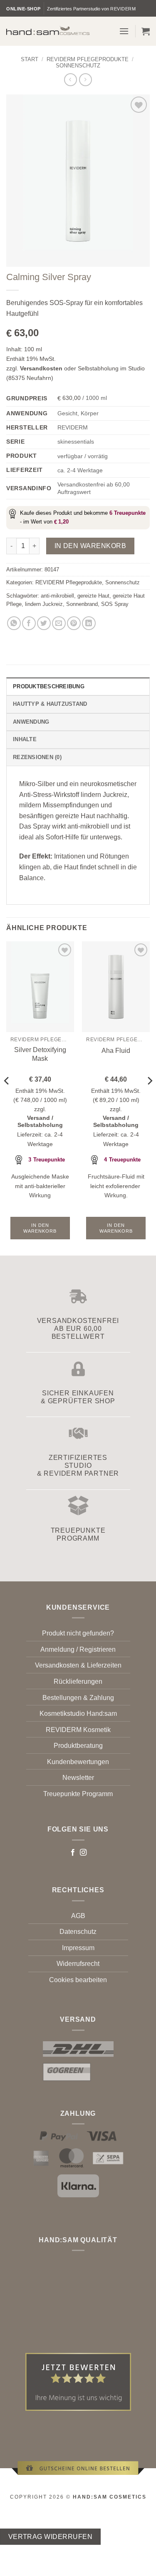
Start (30, 59)
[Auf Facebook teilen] (29, 623)
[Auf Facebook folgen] (73, 1853)
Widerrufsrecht (78, 1964)
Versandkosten (41, 368)
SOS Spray (115, 604)
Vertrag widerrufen (50, 2537)
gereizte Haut (93, 596)
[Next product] (71, 80)
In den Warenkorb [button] (40, 1228)
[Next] (149, 1098)
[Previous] (7, 1098)
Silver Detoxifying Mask (40, 1054)
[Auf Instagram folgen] (83, 1853)
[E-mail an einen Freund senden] (59, 623)
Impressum (78, 1948)
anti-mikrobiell (57, 596)
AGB (78, 1916)
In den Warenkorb (90, 546)
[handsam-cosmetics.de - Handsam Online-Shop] (48, 30)
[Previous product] (85, 80)
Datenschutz (78, 1932)
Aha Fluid (116, 1051)
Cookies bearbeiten (78, 1980)
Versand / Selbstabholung (40, 1122)
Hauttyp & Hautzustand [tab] (50, 704)
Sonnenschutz (78, 66)
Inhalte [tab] (25, 739)
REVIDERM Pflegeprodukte (88, 59)
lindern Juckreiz (44, 604)
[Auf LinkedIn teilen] (89, 623)
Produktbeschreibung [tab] (49, 686)
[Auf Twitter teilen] (44, 623)
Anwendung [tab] (31, 722)
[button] (124, 31)
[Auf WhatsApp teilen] (14, 623)
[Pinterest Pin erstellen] (74, 623)
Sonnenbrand (82, 604)
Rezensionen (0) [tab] (37, 757)
